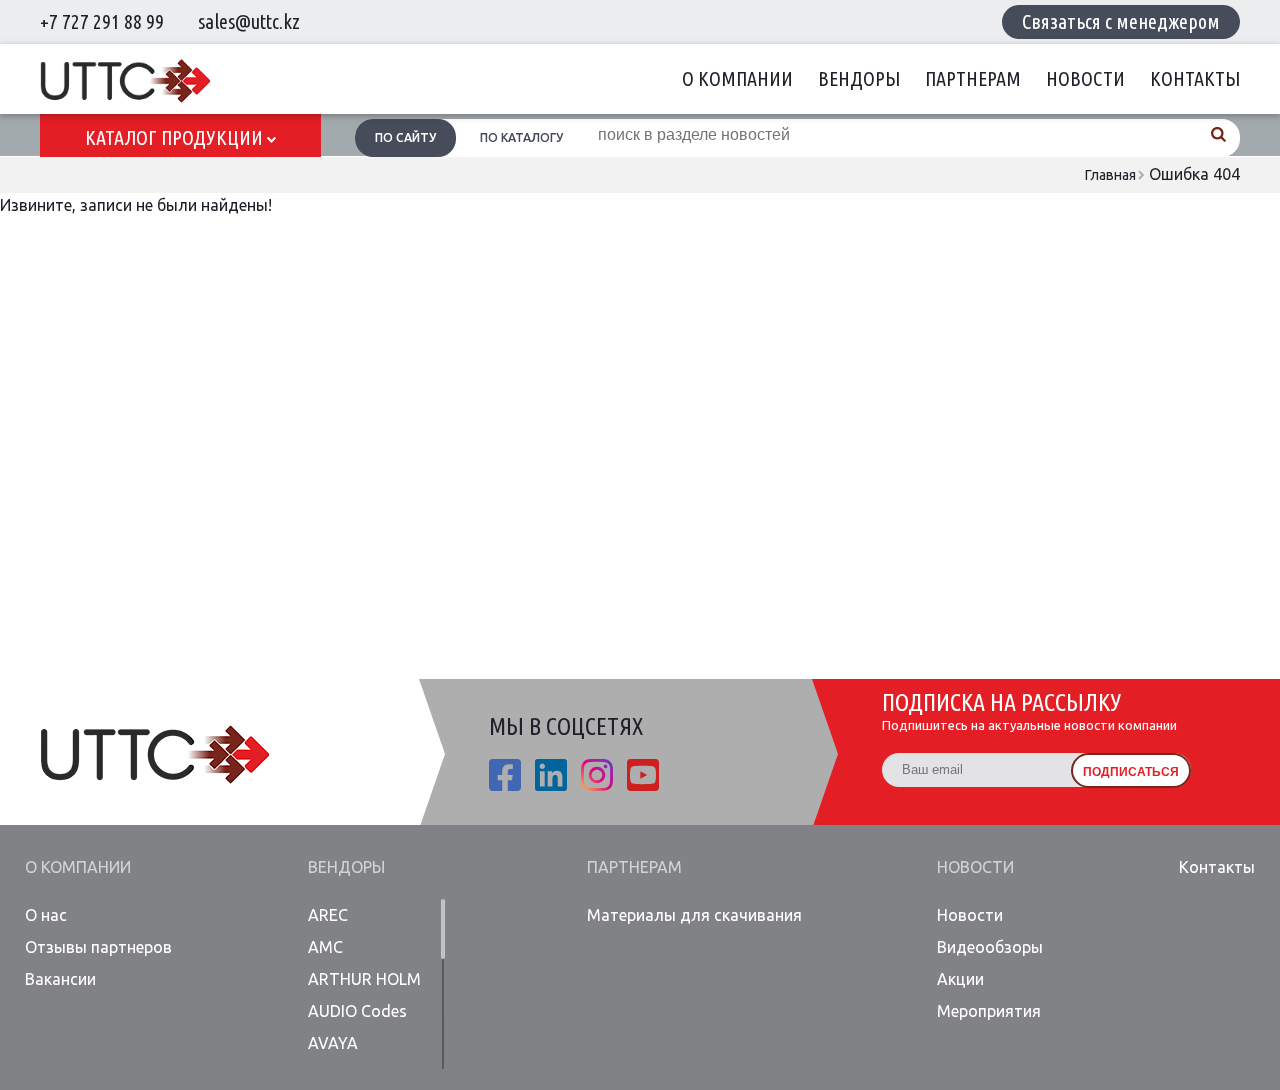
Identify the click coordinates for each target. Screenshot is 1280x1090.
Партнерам (973, 78)
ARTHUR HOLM (364, 979)
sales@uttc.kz (249, 21)
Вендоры (859, 78)
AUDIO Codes (357, 1011)
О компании (737, 78)
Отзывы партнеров (98, 947)
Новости (1085, 78)
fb (505, 775)
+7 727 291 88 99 (102, 21)
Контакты (1195, 78)
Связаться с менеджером (1121, 21)
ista (597, 775)
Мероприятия (989, 1011)
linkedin (551, 775)
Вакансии (60, 979)
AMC (325, 947)
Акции (960, 979)
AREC (328, 915)
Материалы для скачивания (694, 915)
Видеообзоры (990, 947)
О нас (46, 915)
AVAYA (333, 1043)
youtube (643, 775)
